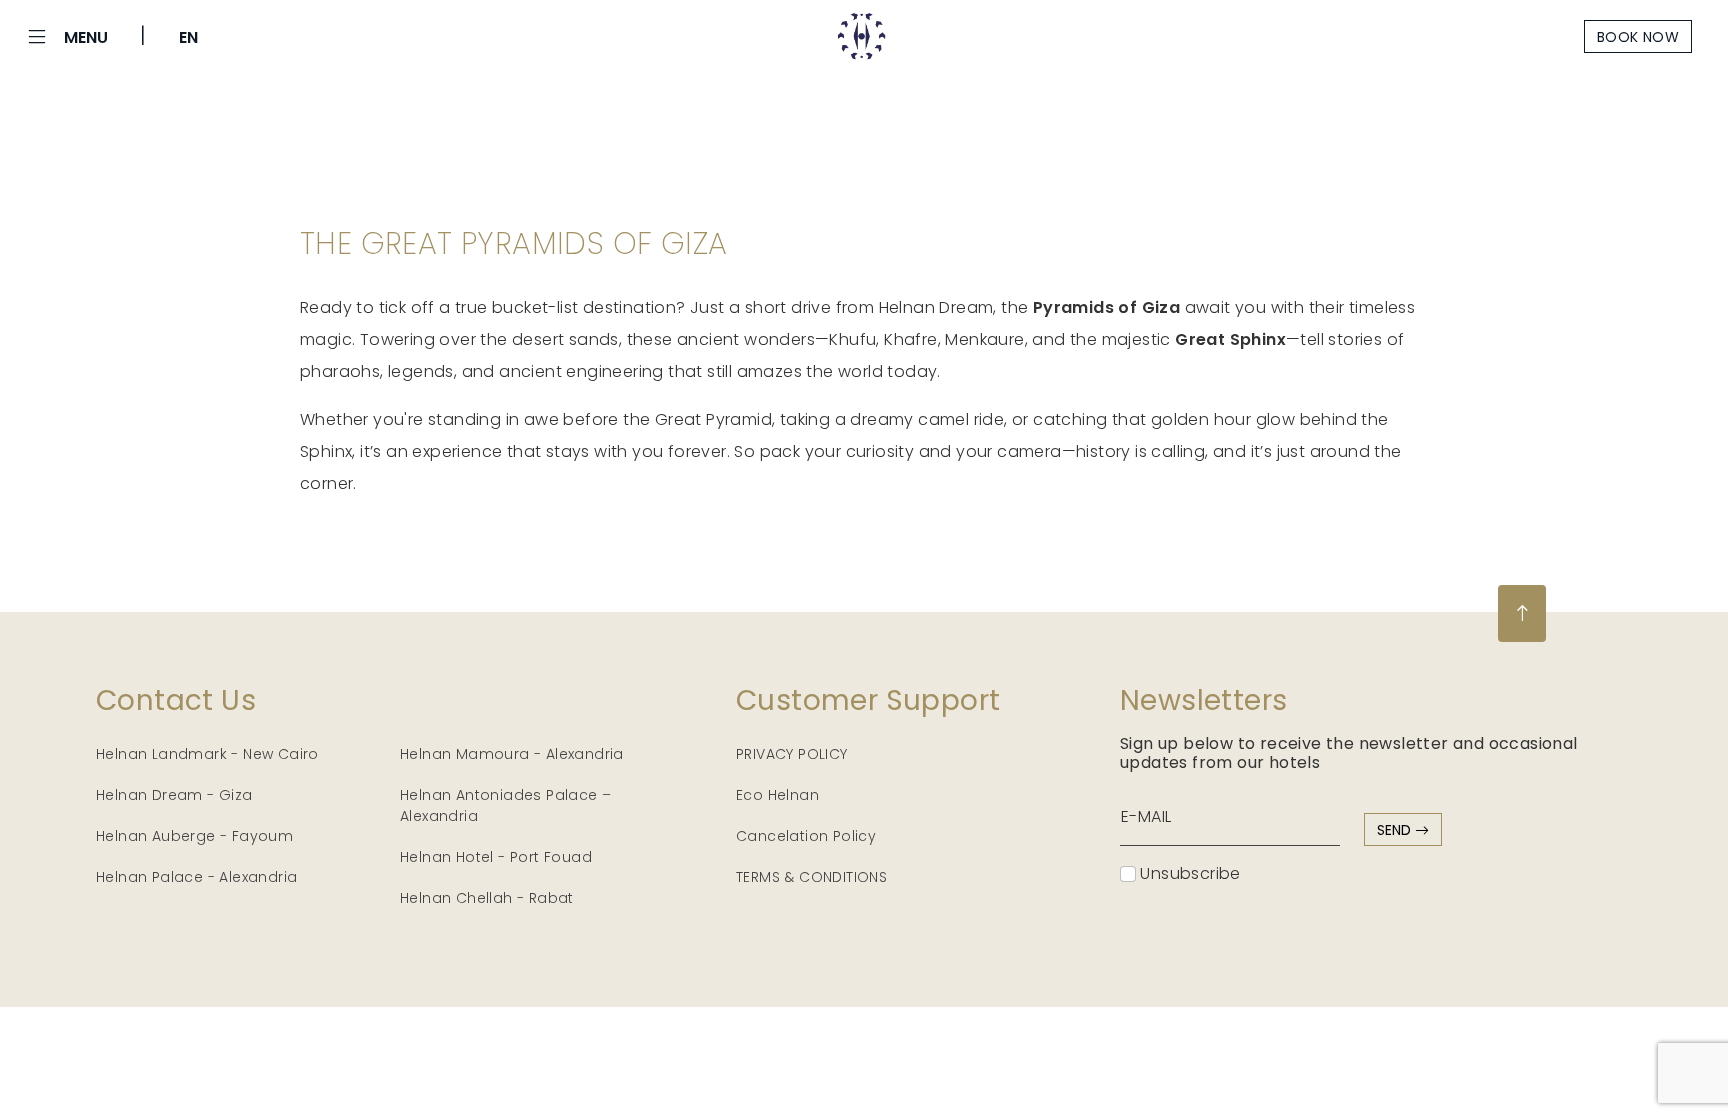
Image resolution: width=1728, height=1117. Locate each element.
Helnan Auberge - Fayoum (194, 836)
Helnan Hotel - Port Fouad (496, 857)
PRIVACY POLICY (792, 754)
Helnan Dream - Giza (174, 795)
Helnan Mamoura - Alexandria (512, 754)
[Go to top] (1522, 613)
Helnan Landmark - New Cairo (207, 754)
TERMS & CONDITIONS (811, 877)
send (1396, 830)
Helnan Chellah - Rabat (487, 898)
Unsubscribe (1188, 873)
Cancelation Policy (806, 836)
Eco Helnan (777, 795)
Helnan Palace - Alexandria (196, 877)
